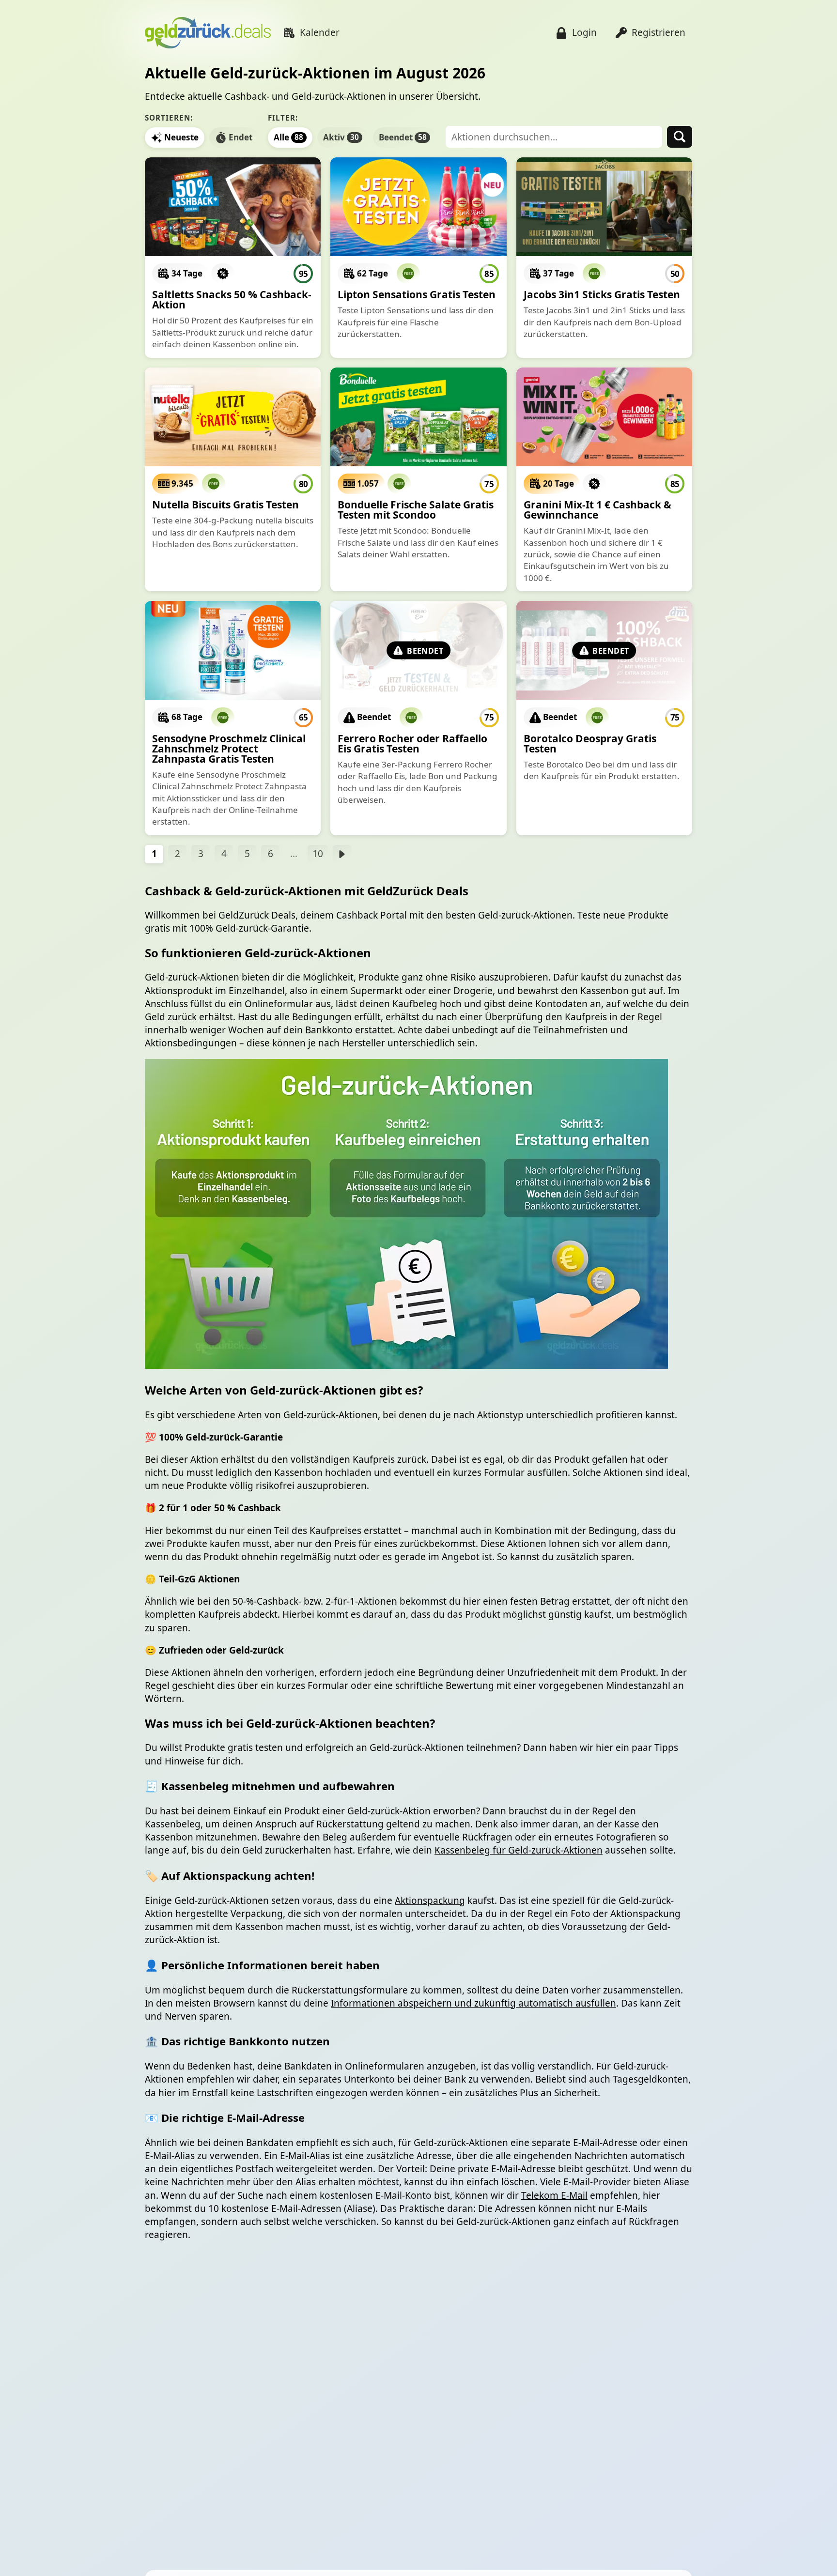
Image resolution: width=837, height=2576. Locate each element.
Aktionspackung (430, 1901)
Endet (240, 137)
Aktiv (341, 137)
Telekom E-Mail (554, 2195)
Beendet (403, 137)
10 (318, 854)
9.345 (182, 483)
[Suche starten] (680, 137)
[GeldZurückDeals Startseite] (208, 33)
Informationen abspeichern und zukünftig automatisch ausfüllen (473, 2003)
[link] (233, 258)
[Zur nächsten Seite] (342, 854)
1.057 (368, 483)
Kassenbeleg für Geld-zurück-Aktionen (519, 1850)
